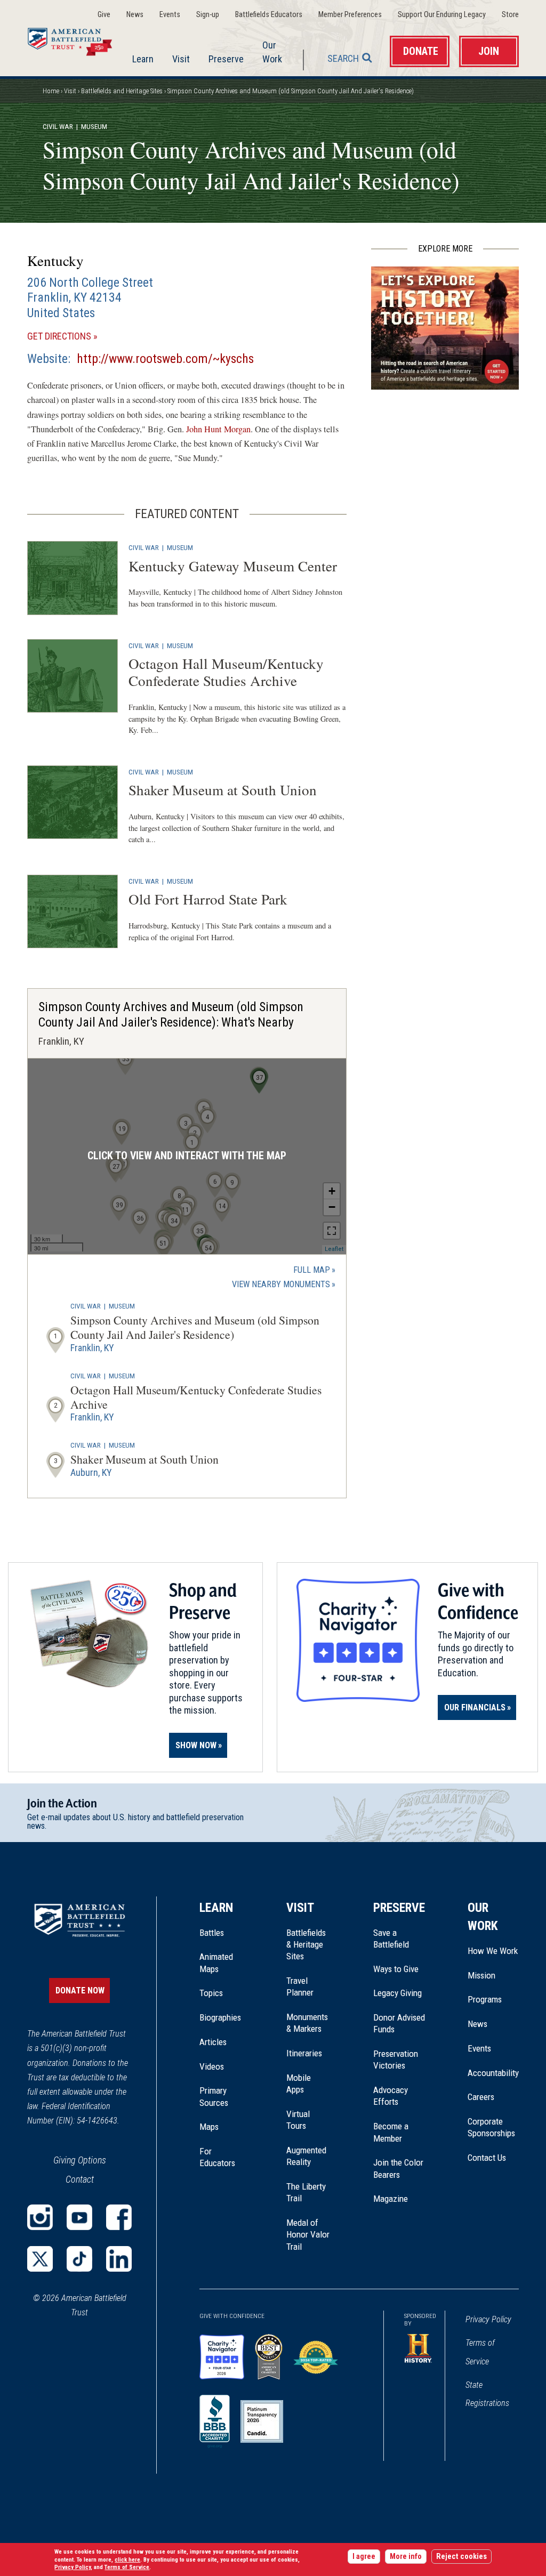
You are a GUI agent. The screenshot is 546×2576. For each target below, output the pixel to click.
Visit (181, 59)
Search (343, 58)
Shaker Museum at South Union (223, 790)
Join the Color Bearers (398, 2168)
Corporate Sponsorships (491, 2127)
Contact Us (487, 2158)
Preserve (226, 59)
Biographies (220, 2017)
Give (104, 15)
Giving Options (80, 2160)
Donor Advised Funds (399, 2023)
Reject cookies (461, 2557)
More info (406, 2557)
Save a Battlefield (391, 1939)
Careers (481, 2097)
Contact (80, 2179)
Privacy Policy (488, 2319)
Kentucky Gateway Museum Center (233, 566)
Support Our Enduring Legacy (442, 15)
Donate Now (80, 1990)
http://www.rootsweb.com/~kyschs (165, 359)
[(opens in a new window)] (40, 2217)
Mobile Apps (299, 2084)
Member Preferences (350, 15)
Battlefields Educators (269, 15)
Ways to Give (396, 1969)
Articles (213, 2042)
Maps (209, 2127)
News (135, 15)
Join (489, 51)
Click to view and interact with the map (187, 1156)
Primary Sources (214, 2096)
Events (170, 15)
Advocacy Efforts (391, 2096)
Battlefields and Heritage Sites (122, 91)
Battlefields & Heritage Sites (306, 1945)
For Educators (217, 2157)
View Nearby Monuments (284, 1285)
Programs (485, 1999)
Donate (421, 51)
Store (510, 15)
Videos (212, 2066)
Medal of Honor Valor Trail (308, 2235)
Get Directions (78, 337)
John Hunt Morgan (218, 429)
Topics (211, 1993)
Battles (212, 1933)
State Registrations (487, 2394)
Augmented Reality (306, 2156)
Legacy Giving (399, 1993)
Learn (143, 59)
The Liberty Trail (308, 2193)
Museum (180, 547)
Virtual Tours (298, 2120)
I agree (364, 2557)
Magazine (391, 2199)
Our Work (272, 52)
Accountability (493, 2073)
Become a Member (391, 2132)
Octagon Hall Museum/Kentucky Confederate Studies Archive (226, 672)
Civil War (58, 126)
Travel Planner (300, 1986)
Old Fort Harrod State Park (208, 899)
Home (77, 39)
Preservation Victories (396, 2060)
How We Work (493, 1951)
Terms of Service (480, 2352)
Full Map (312, 1270)
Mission (481, 1975)
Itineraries (304, 2053)
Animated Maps (216, 1963)
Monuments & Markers (307, 2023)
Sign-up (208, 15)
